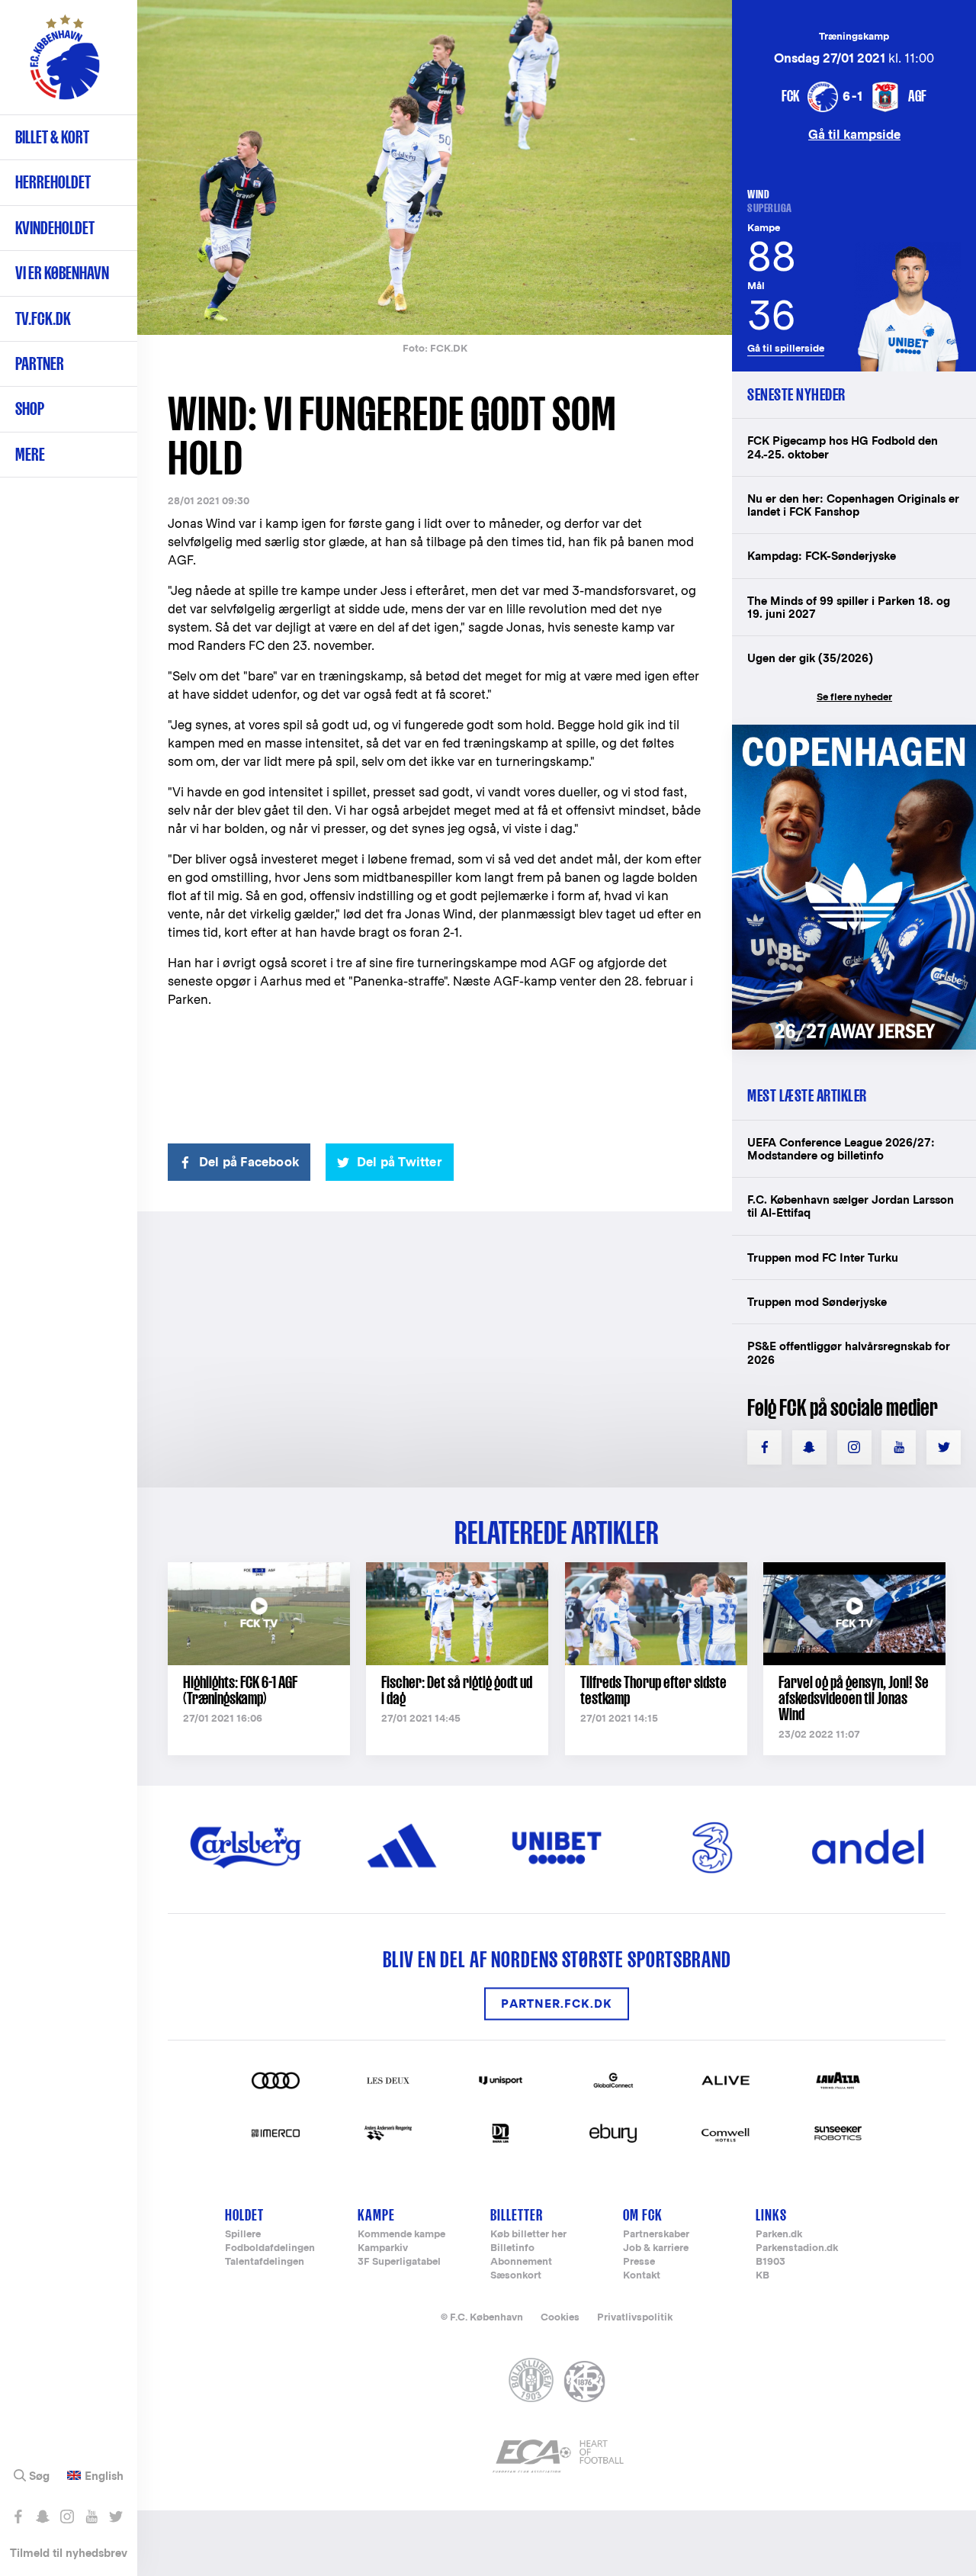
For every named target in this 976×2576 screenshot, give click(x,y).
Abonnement (521, 2262)
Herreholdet (53, 182)
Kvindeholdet (55, 228)
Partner (40, 363)
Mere (30, 454)
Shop (30, 408)
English (104, 2476)
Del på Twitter (400, 1162)
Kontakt (642, 2276)
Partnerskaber (656, 2235)
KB (762, 2276)
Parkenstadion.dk (797, 2248)
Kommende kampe (401, 2235)
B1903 (771, 2262)
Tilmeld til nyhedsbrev (69, 2553)
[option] (435, 167)
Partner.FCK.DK (557, 2004)
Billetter (517, 2215)
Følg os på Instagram (67, 2517)
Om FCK (643, 2215)
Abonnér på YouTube (91, 2517)
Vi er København (62, 273)
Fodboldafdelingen (270, 2248)
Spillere (243, 2235)
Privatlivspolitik (635, 2317)
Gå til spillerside (786, 348)
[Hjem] (65, 65)
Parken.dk (779, 2235)
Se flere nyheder (854, 697)
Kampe (376, 2215)
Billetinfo (512, 2248)
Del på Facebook (249, 1162)
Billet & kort (52, 137)
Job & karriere (656, 2248)
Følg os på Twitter (116, 2517)
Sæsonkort (516, 2276)
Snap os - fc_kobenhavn (42, 2517)
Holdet (244, 2215)
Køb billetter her (528, 2235)
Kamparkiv (383, 2248)
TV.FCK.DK (43, 318)
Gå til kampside (854, 134)
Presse (639, 2262)
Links (771, 2215)
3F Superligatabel (399, 2262)
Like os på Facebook (18, 2517)
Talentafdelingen (265, 2262)
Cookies (560, 2317)
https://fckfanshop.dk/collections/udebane (854, 733)
